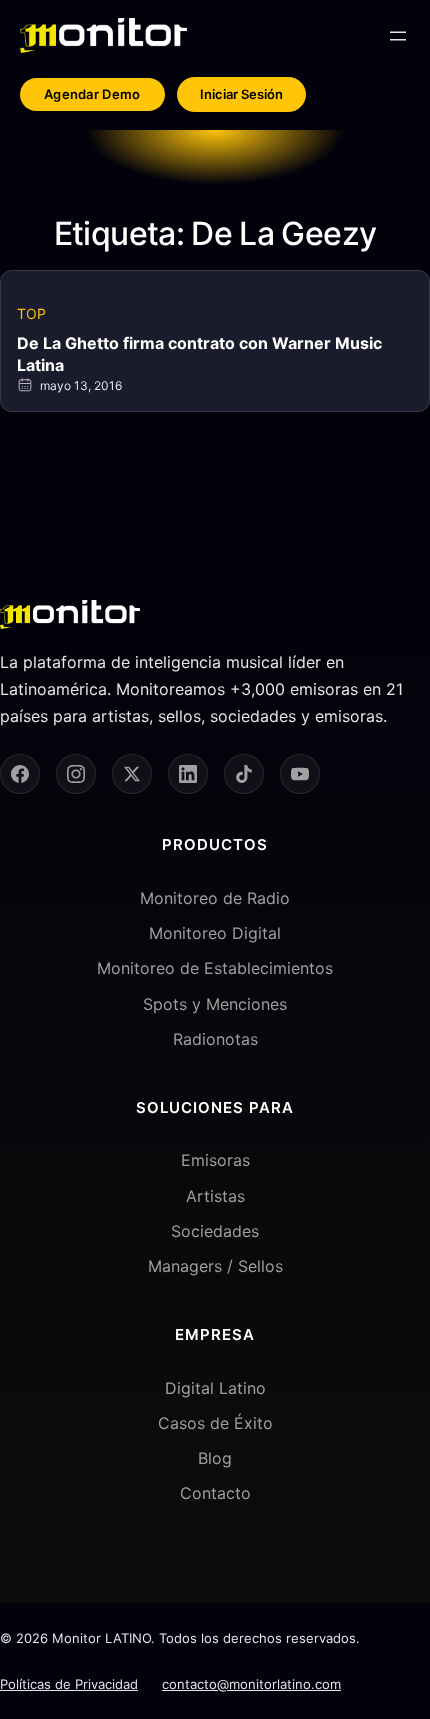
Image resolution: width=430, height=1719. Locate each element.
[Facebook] (20, 774)
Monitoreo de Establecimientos (215, 968)
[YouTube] (300, 774)
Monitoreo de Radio (215, 898)
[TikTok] (244, 774)
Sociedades (215, 1231)
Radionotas (215, 1039)
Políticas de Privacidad (69, 1684)
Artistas (215, 1196)
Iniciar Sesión (241, 94)
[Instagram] (76, 774)
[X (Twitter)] (132, 774)
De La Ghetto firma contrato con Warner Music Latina (199, 354)
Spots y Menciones (215, 1004)
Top (31, 313)
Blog (215, 1458)
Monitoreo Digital (215, 933)
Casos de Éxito (215, 1423)
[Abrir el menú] (398, 36)
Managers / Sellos (215, 1266)
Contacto (215, 1493)
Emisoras (215, 1160)
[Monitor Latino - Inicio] (103, 35)
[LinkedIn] (188, 774)
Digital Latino (215, 1388)
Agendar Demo (92, 94)
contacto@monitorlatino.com (251, 1684)
